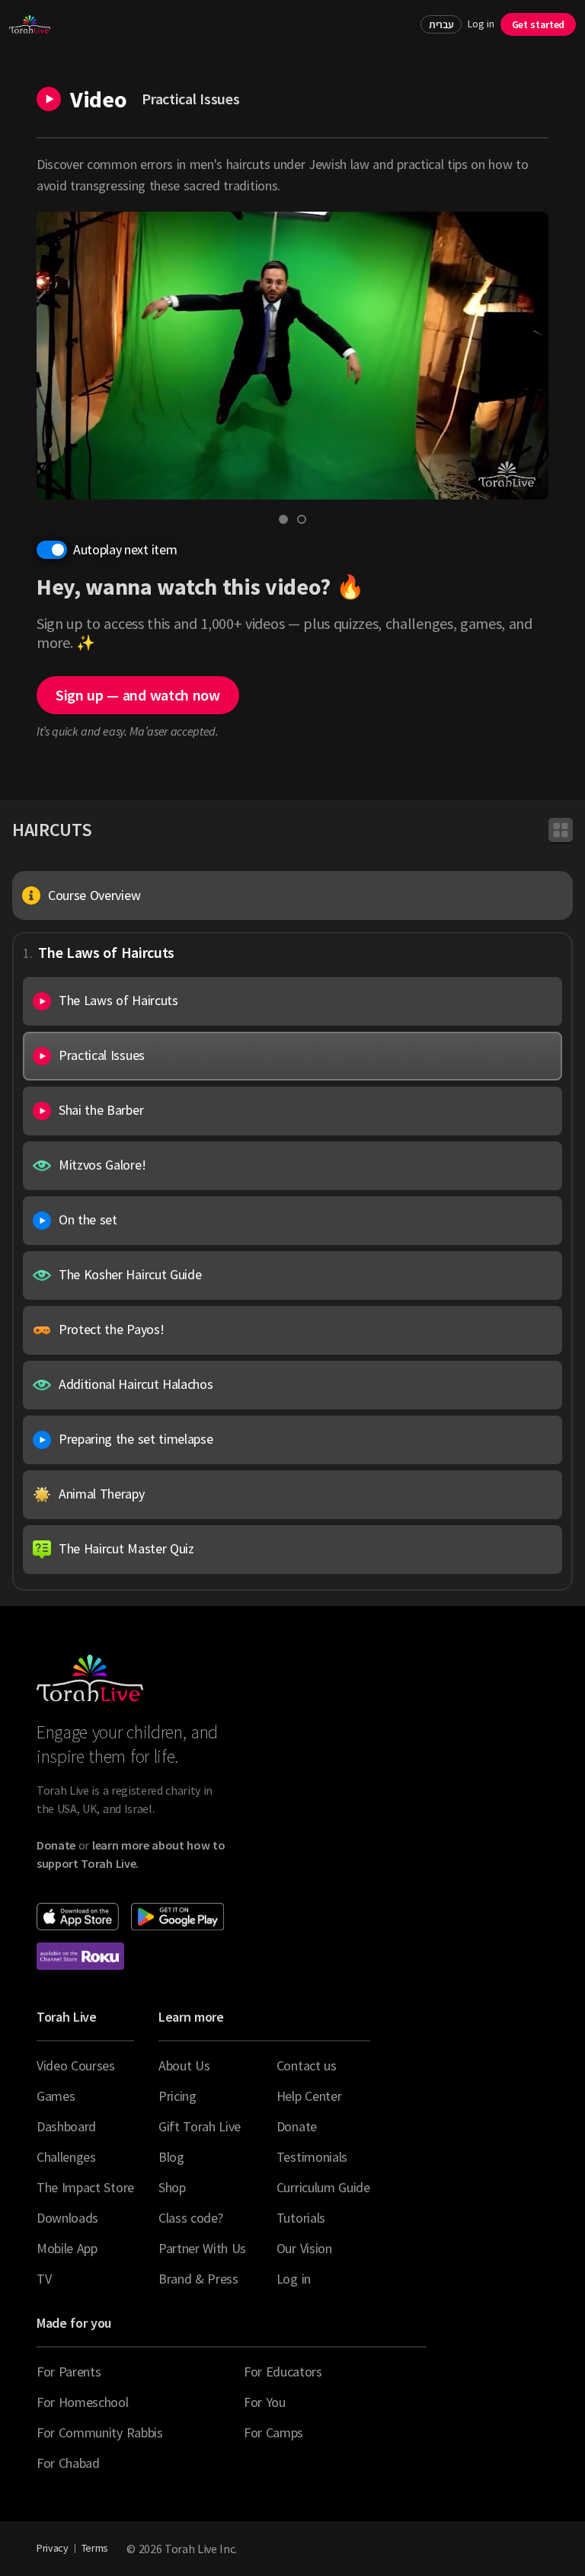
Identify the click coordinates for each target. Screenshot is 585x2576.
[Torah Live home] (30, 24)
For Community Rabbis (100, 2432)
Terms (95, 2548)
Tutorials (301, 2218)
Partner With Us (202, 2248)
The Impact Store (85, 2187)
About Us (184, 2065)
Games (56, 2096)
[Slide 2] (302, 519)
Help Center (309, 2096)
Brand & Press (198, 2279)
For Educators (283, 2372)
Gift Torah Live (200, 2126)
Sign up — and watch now (138, 695)
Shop (172, 2187)
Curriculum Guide (323, 2187)
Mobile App (67, 2248)
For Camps (273, 2432)
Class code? (190, 2218)
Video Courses (76, 2065)
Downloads (67, 2218)
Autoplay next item (125, 549)
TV (44, 2279)
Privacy (53, 2548)
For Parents (69, 2372)
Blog (171, 2157)
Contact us (307, 2065)
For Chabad (68, 2463)
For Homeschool (83, 2402)
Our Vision (304, 2248)
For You (265, 2402)
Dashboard (66, 2126)
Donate (297, 2126)
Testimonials (312, 2157)
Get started (538, 24)
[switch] (52, 550)
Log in (481, 24)
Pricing (177, 2096)
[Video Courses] (561, 830)
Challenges (66, 2157)
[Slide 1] (283, 519)
